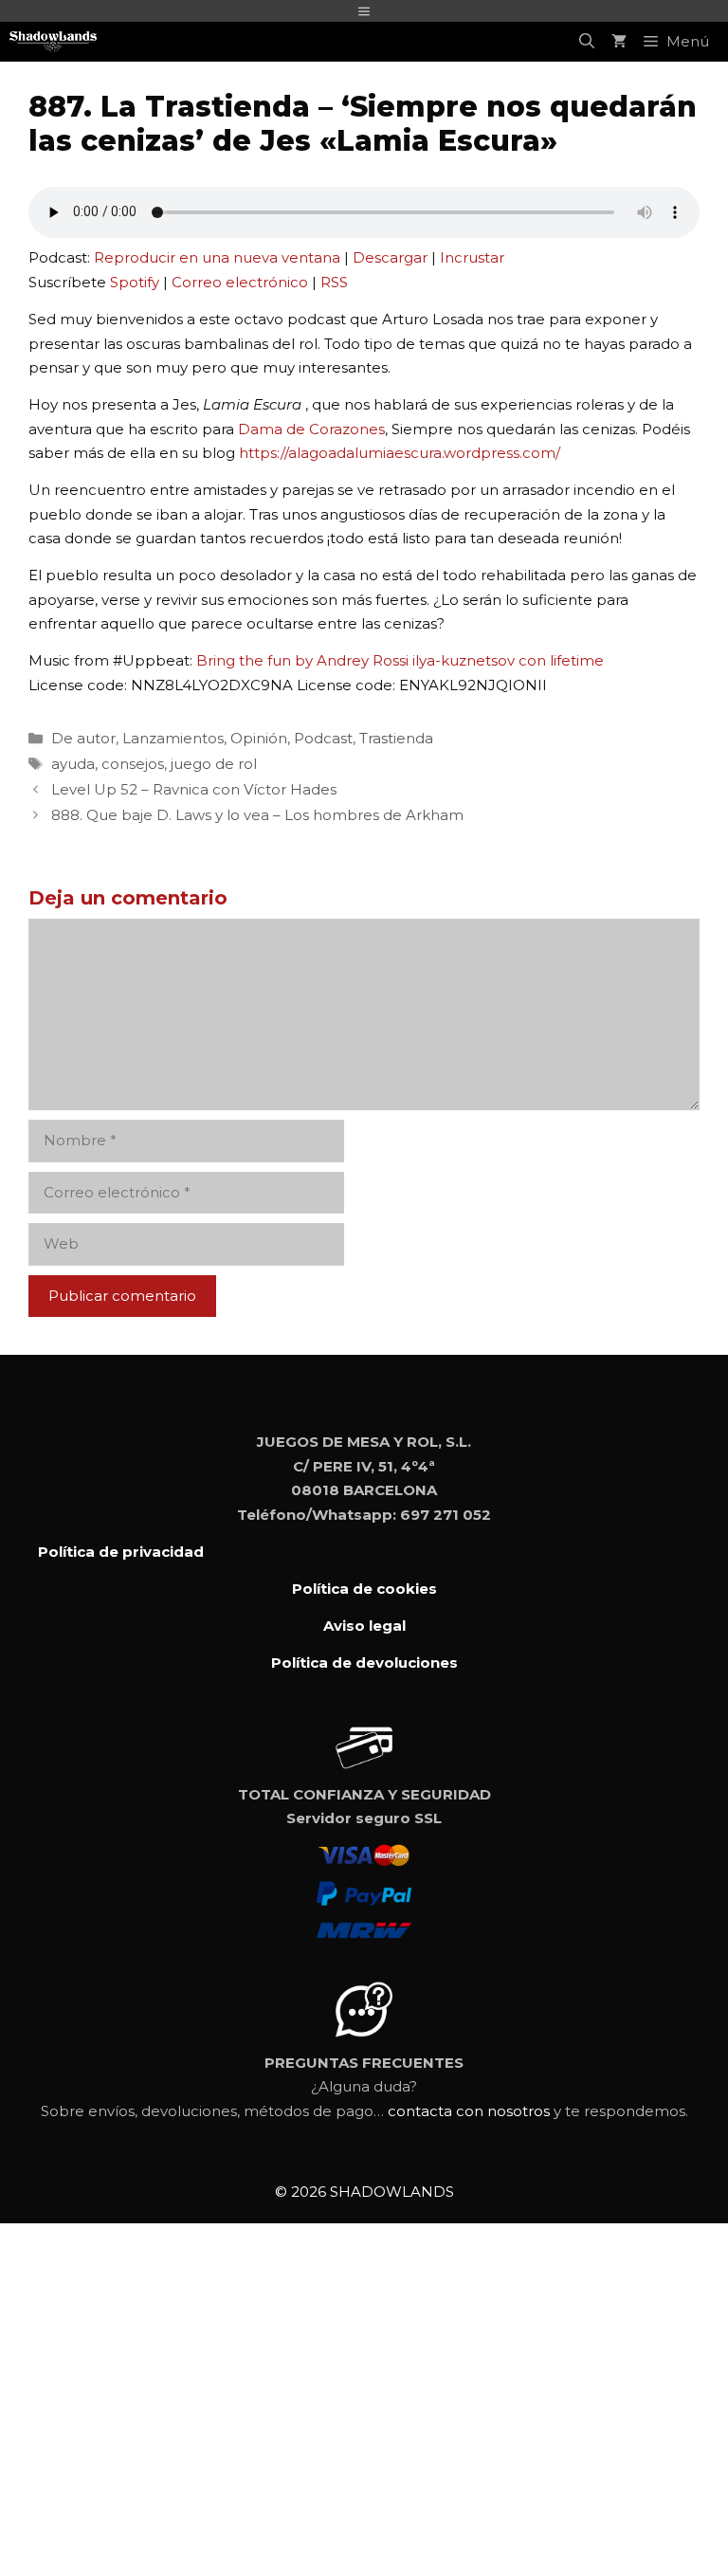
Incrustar (472, 257)
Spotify (135, 282)
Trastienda (396, 738)
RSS (334, 282)
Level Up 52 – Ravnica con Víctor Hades (194, 789)
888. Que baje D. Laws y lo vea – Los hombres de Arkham (257, 815)
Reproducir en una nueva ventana (217, 257)
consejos (133, 764)
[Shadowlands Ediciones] (53, 42)
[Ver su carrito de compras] (619, 42)
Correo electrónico (240, 282)
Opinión (259, 738)
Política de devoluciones (364, 1663)
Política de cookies (364, 1589)
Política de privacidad (121, 1552)
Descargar (390, 257)
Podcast (323, 738)
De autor (83, 738)
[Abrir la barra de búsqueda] (587, 42)
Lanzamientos (173, 738)
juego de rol (214, 764)
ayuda (73, 764)
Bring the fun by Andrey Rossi (302, 660)
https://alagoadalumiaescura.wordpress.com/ (400, 453)
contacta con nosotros (469, 2111)
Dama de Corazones (311, 429)
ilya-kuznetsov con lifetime (508, 660)
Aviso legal (364, 1626)
